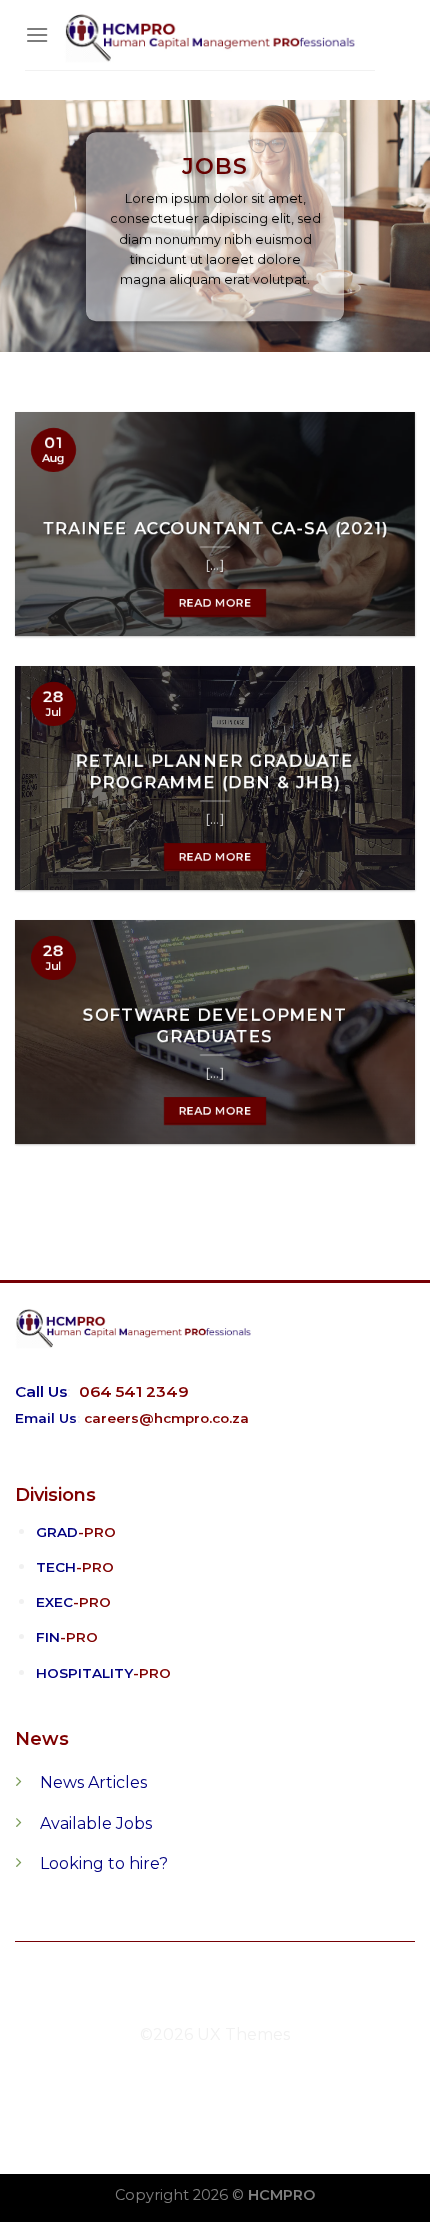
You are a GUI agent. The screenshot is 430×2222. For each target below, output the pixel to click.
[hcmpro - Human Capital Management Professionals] (212, 35)
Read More (215, 603)
